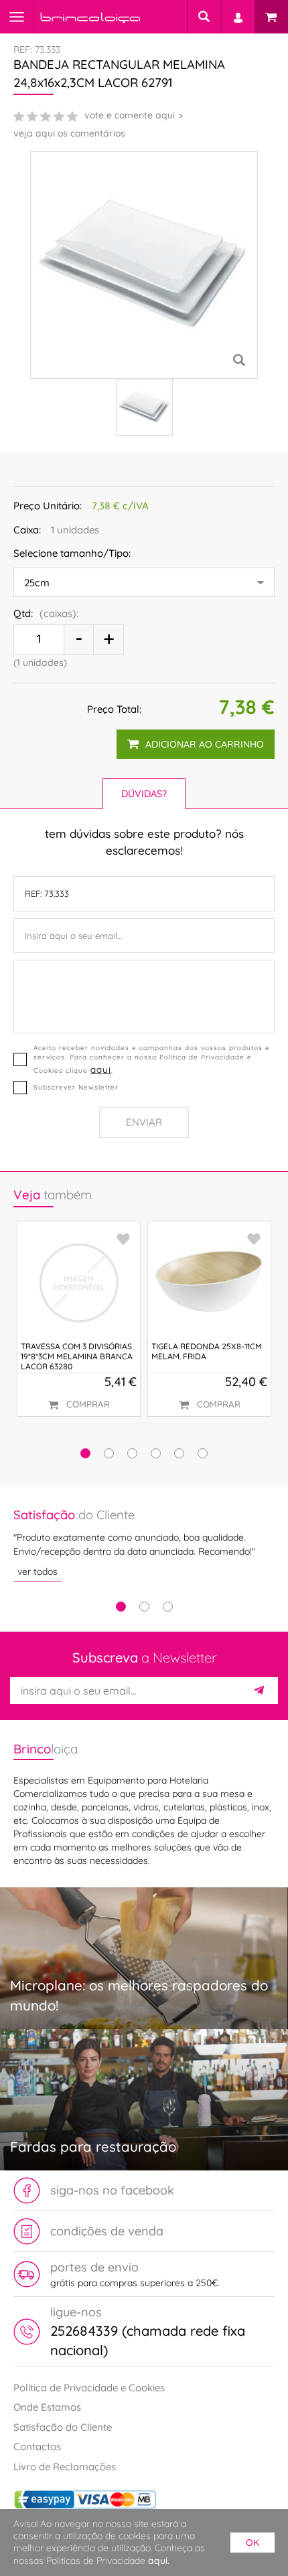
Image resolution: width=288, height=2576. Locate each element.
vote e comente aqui (130, 115)
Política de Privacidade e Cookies (89, 2388)
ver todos (38, 1571)
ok (253, 2543)
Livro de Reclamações (65, 2467)
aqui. (159, 2561)
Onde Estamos (47, 2407)
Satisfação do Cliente (63, 2427)
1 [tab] (121, 1607)
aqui (101, 1069)
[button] (85, 1453)
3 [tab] (168, 1607)
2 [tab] (144, 1607)
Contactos (37, 2446)
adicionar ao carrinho (205, 744)
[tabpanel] (144, 1544)
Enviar (144, 1122)
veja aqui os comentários (69, 133)
